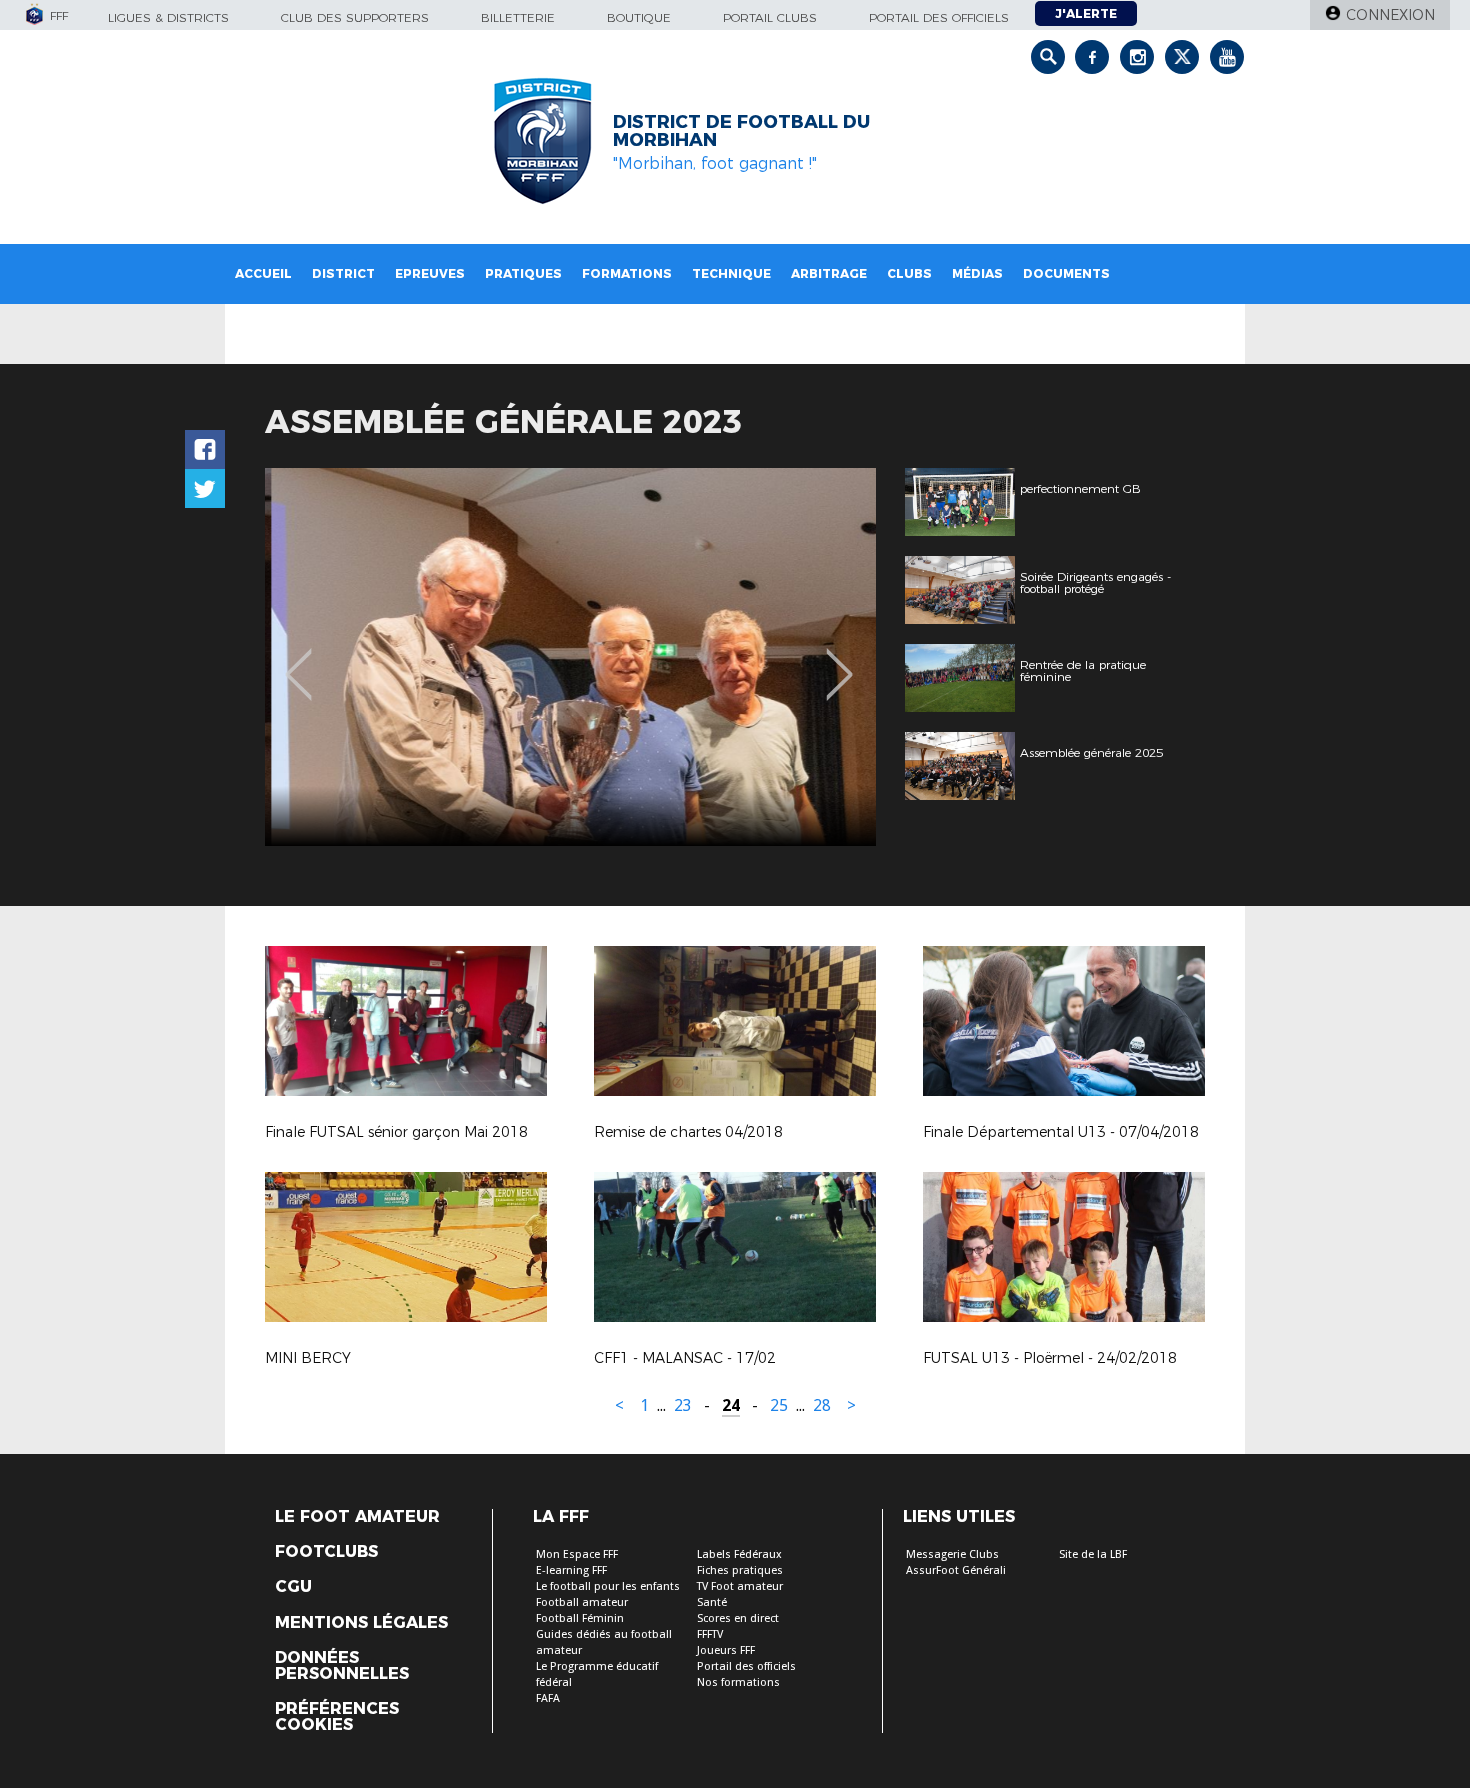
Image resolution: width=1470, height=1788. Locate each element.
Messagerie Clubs (952, 1554)
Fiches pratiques (740, 1570)
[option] (570, 657)
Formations (627, 273)
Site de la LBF (1093, 1554)
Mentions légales (361, 1623)
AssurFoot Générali (956, 1570)
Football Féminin (580, 1618)
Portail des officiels (939, 17)
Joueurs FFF (726, 1650)
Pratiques (523, 273)
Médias (977, 273)
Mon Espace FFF (577, 1554)
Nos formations (738, 1682)
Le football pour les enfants (608, 1586)
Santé (712, 1602)
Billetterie (518, 17)
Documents (1066, 273)
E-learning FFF (571, 1570)
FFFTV (710, 1634)
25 (779, 1405)
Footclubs (326, 1552)
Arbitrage (829, 273)
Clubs (909, 273)
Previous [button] (298, 660)
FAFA (548, 1698)
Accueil (263, 273)
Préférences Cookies (337, 1717)
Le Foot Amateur (357, 1517)
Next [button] (839, 660)
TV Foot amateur (740, 1586)
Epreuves (430, 273)
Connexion (1390, 15)
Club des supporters (355, 17)
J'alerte (1086, 13)
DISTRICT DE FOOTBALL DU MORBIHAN (741, 131)
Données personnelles (342, 1666)
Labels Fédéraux (739, 1554)
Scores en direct (738, 1618)
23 (683, 1405)
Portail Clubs (770, 17)
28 (822, 1405)
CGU (293, 1587)
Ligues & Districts (168, 17)
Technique (731, 273)
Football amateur (582, 1602)
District (343, 273)
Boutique (639, 17)
